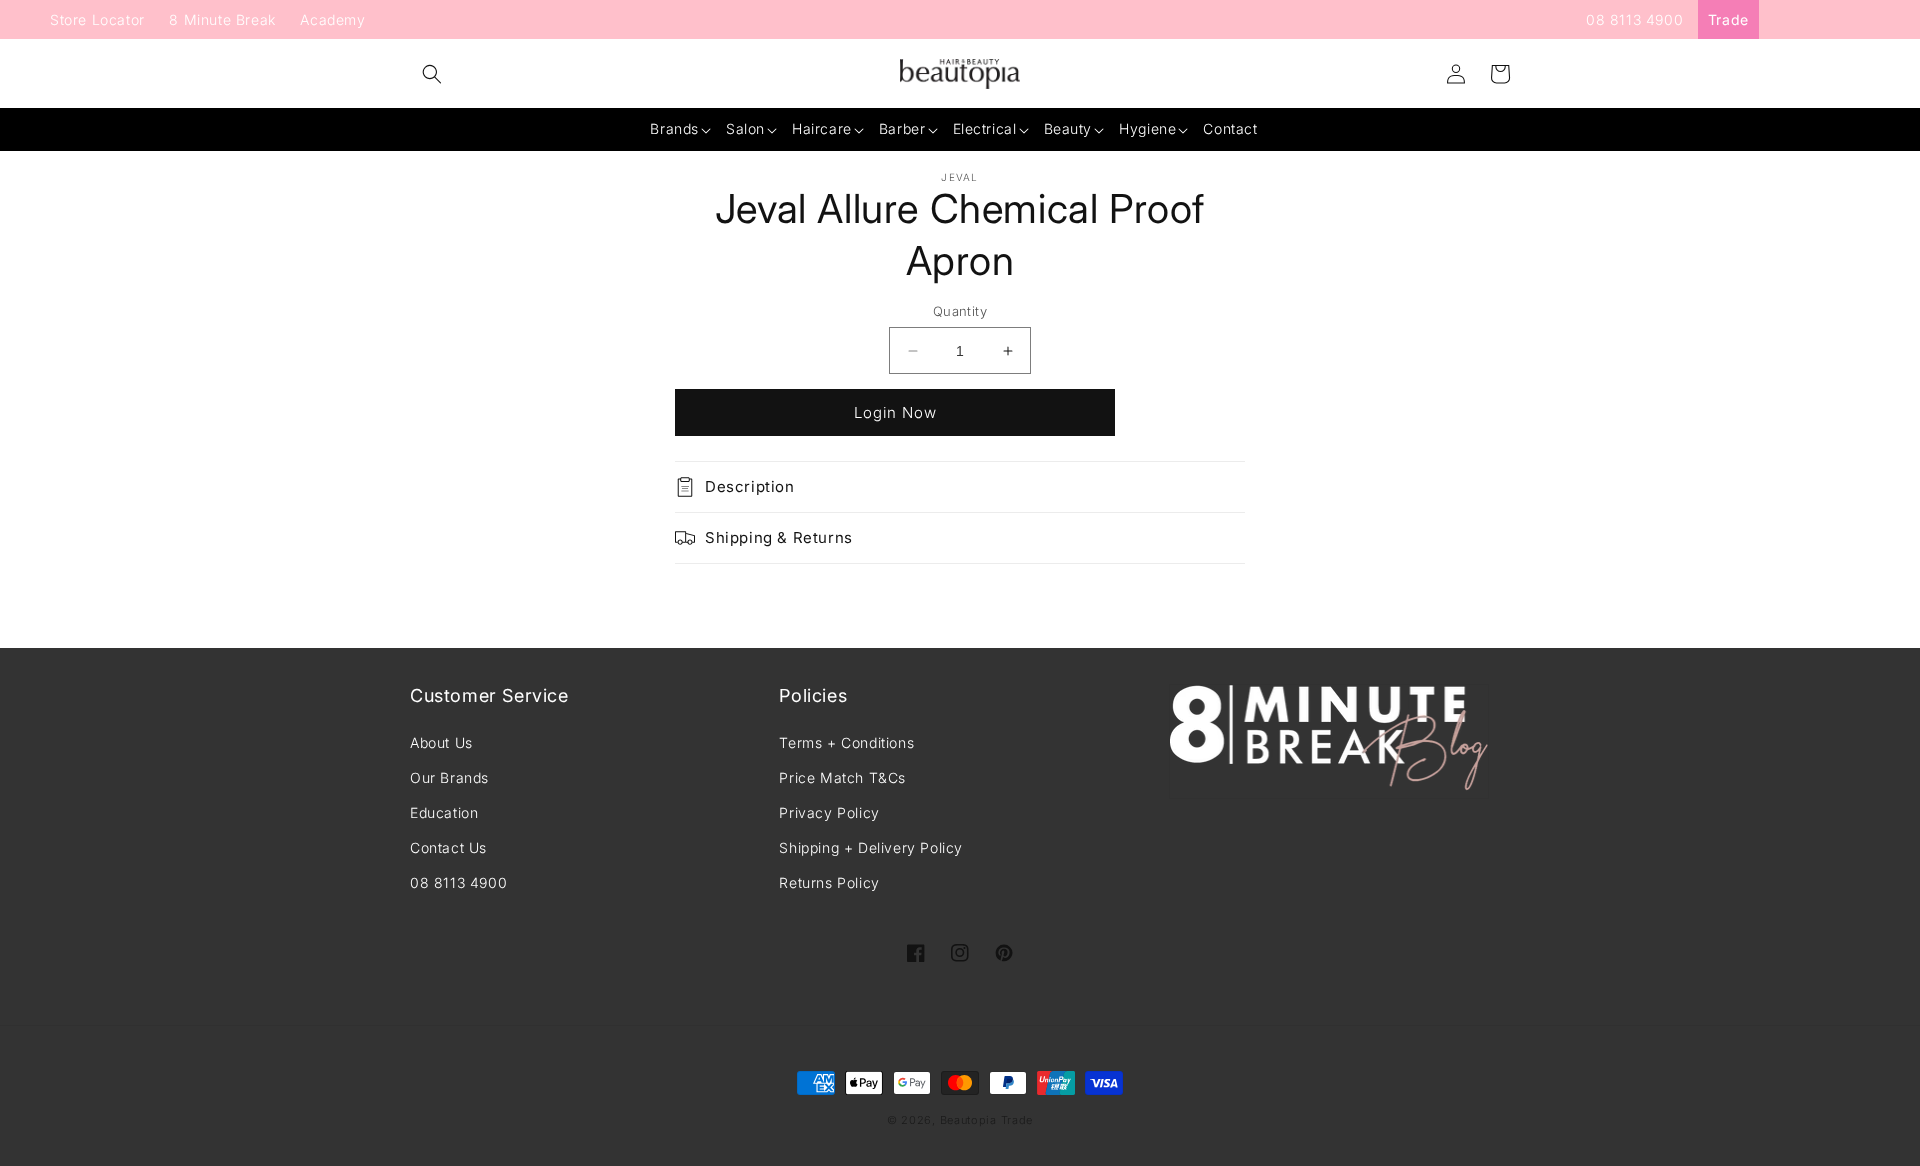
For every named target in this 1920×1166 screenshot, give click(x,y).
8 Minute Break (222, 19)
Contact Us (448, 847)
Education (444, 812)
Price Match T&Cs (842, 777)
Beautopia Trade (987, 1120)
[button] (432, 74)
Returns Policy (829, 882)
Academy (332, 19)
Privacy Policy (829, 812)
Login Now (895, 412)
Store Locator (97, 19)
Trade (1728, 19)
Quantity (960, 311)
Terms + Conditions (846, 742)
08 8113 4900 (1634, 19)
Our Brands (449, 777)
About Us (441, 742)
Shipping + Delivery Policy (871, 847)
